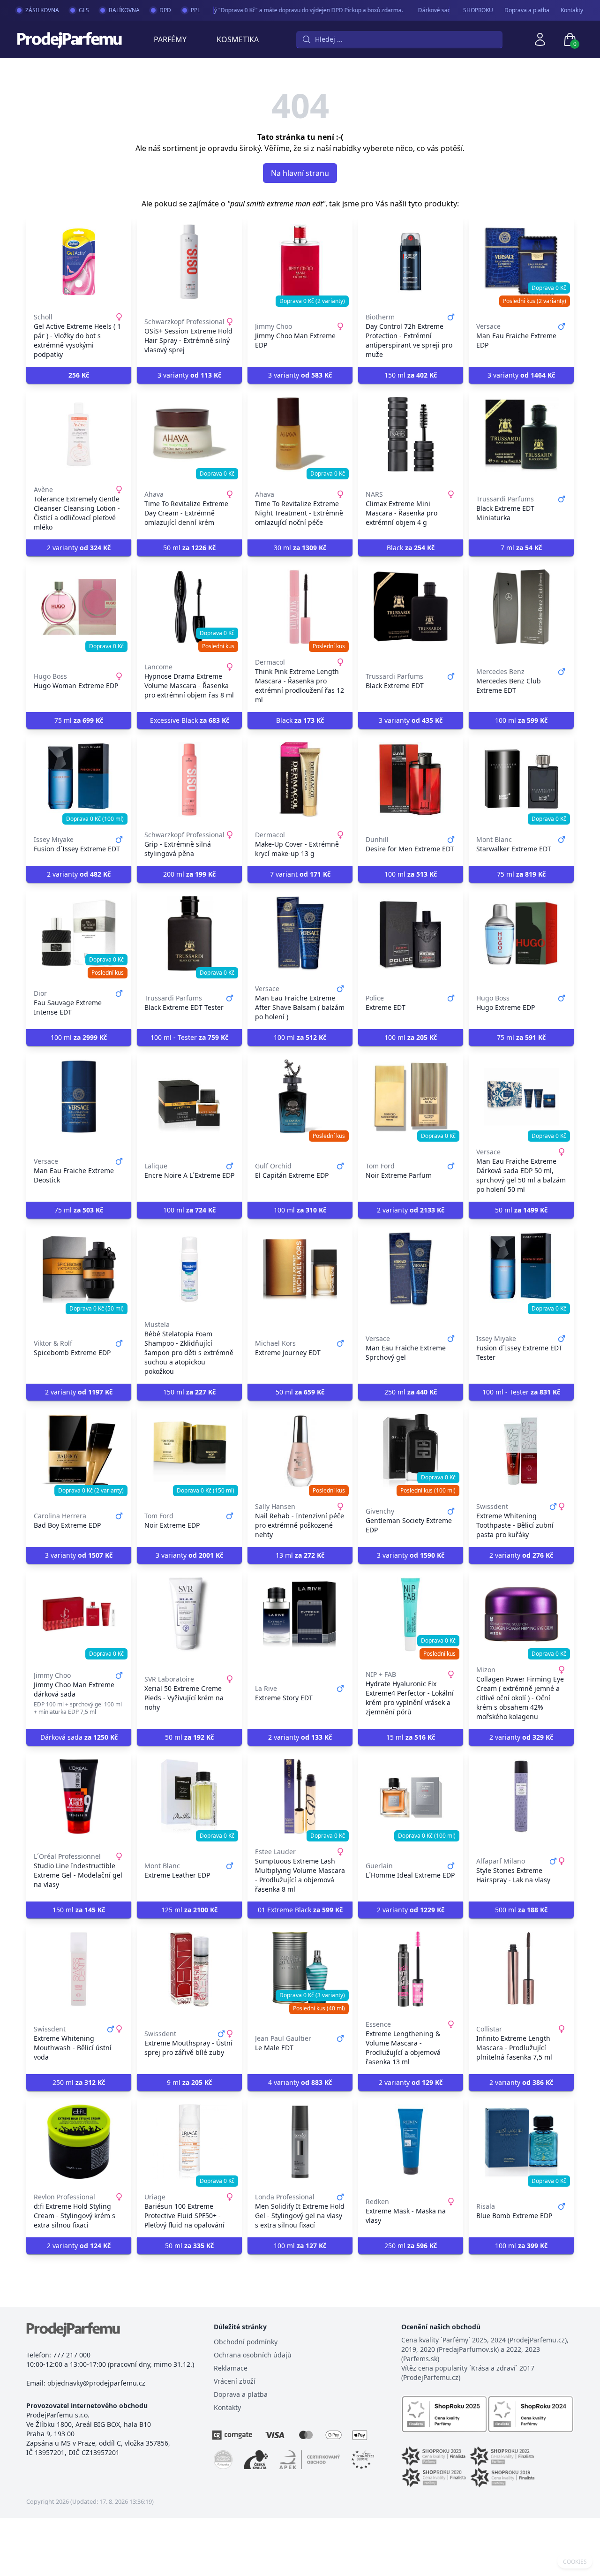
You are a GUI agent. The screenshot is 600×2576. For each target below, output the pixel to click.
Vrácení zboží (235, 2381)
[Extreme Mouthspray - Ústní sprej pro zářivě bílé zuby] (189, 1969)
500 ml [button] (521, 1910)
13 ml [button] (300, 1555)
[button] (79, 375)
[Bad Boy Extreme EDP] (79, 1451)
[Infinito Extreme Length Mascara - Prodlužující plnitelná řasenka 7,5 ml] (521, 1969)
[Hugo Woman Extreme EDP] (79, 607)
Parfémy (170, 39)
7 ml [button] (521, 548)
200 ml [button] (189, 874)
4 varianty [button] (300, 2082)
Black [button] (411, 548)
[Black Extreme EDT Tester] (189, 933)
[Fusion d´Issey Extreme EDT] (79, 780)
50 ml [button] (189, 548)
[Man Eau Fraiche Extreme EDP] (521, 262)
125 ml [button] (189, 1910)
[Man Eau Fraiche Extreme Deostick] (79, 1097)
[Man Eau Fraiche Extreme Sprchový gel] (411, 1269)
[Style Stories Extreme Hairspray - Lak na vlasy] (521, 1796)
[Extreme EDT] (411, 933)
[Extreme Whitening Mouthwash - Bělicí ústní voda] (79, 1969)
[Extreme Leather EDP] (189, 1796)
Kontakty (572, 10)
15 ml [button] (411, 1737)
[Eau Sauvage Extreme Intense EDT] (79, 933)
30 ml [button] (300, 548)
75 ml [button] (79, 720)
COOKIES (575, 2562)
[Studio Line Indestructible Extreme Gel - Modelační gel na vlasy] (79, 1796)
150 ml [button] (411, 375)
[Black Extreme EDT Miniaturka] (521, 434)
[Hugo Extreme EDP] (521, 933)
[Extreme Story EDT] (300, 1614)
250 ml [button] (411, 1392)
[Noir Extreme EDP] (189, 1451)
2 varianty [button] (79, 548)
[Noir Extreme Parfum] (411, 1097)
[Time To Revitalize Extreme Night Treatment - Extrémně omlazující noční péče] (300, 434)
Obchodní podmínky (246, 2342)
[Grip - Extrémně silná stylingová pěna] (189, 780)
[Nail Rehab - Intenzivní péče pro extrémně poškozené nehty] (300, 1451)
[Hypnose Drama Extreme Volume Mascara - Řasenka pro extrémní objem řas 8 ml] (189, 607)
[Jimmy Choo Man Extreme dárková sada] (79, 1614)
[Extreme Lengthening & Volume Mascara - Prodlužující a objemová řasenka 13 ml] (411, 1969)
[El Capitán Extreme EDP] (300, 1097)
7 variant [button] (300, 874)
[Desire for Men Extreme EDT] (411, 780)
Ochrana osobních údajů (253, 2355)
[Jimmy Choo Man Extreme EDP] (300, 262)
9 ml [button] (189, 2082)
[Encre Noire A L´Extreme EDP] (189, 1097)
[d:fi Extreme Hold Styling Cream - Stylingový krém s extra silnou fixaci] (79, 2142)
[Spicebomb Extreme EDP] (79, 1269)
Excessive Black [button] (190, 720)
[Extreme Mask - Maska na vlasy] (411, 2142)
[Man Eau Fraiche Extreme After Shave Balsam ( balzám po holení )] (300, 933)
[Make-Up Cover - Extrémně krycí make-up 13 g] (300, 780)
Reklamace (231, 2368)
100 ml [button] (521, 720)
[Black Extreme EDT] (411, 607)
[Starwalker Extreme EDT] (521, 780)
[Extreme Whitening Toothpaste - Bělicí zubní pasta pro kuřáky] (521, 1451)
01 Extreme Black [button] (300, 1910)
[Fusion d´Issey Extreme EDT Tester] (521, 1269)
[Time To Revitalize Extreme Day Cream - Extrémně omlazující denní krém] (189, 434)
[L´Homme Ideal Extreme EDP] (411, 1796)
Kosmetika (238, 39)
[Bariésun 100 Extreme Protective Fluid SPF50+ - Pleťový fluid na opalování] (189, 2142)
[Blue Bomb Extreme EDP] (521, 2142)
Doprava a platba (527, 10)
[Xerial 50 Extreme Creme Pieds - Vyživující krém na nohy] (189, 1614)
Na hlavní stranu (300, 173)
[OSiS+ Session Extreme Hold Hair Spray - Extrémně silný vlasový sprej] (189, 262)
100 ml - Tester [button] (189, 1037)
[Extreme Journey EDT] (300, 1269)
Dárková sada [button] (79, 1737)
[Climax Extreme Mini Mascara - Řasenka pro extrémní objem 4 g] (411, 434)
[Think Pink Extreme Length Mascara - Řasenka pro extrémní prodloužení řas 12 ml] (300, 607)
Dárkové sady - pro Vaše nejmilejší (443, 10)
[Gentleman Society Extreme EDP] (411, 1451)
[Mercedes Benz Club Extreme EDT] (521, 607)
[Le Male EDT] (300, 1969)
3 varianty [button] (189, 375)
